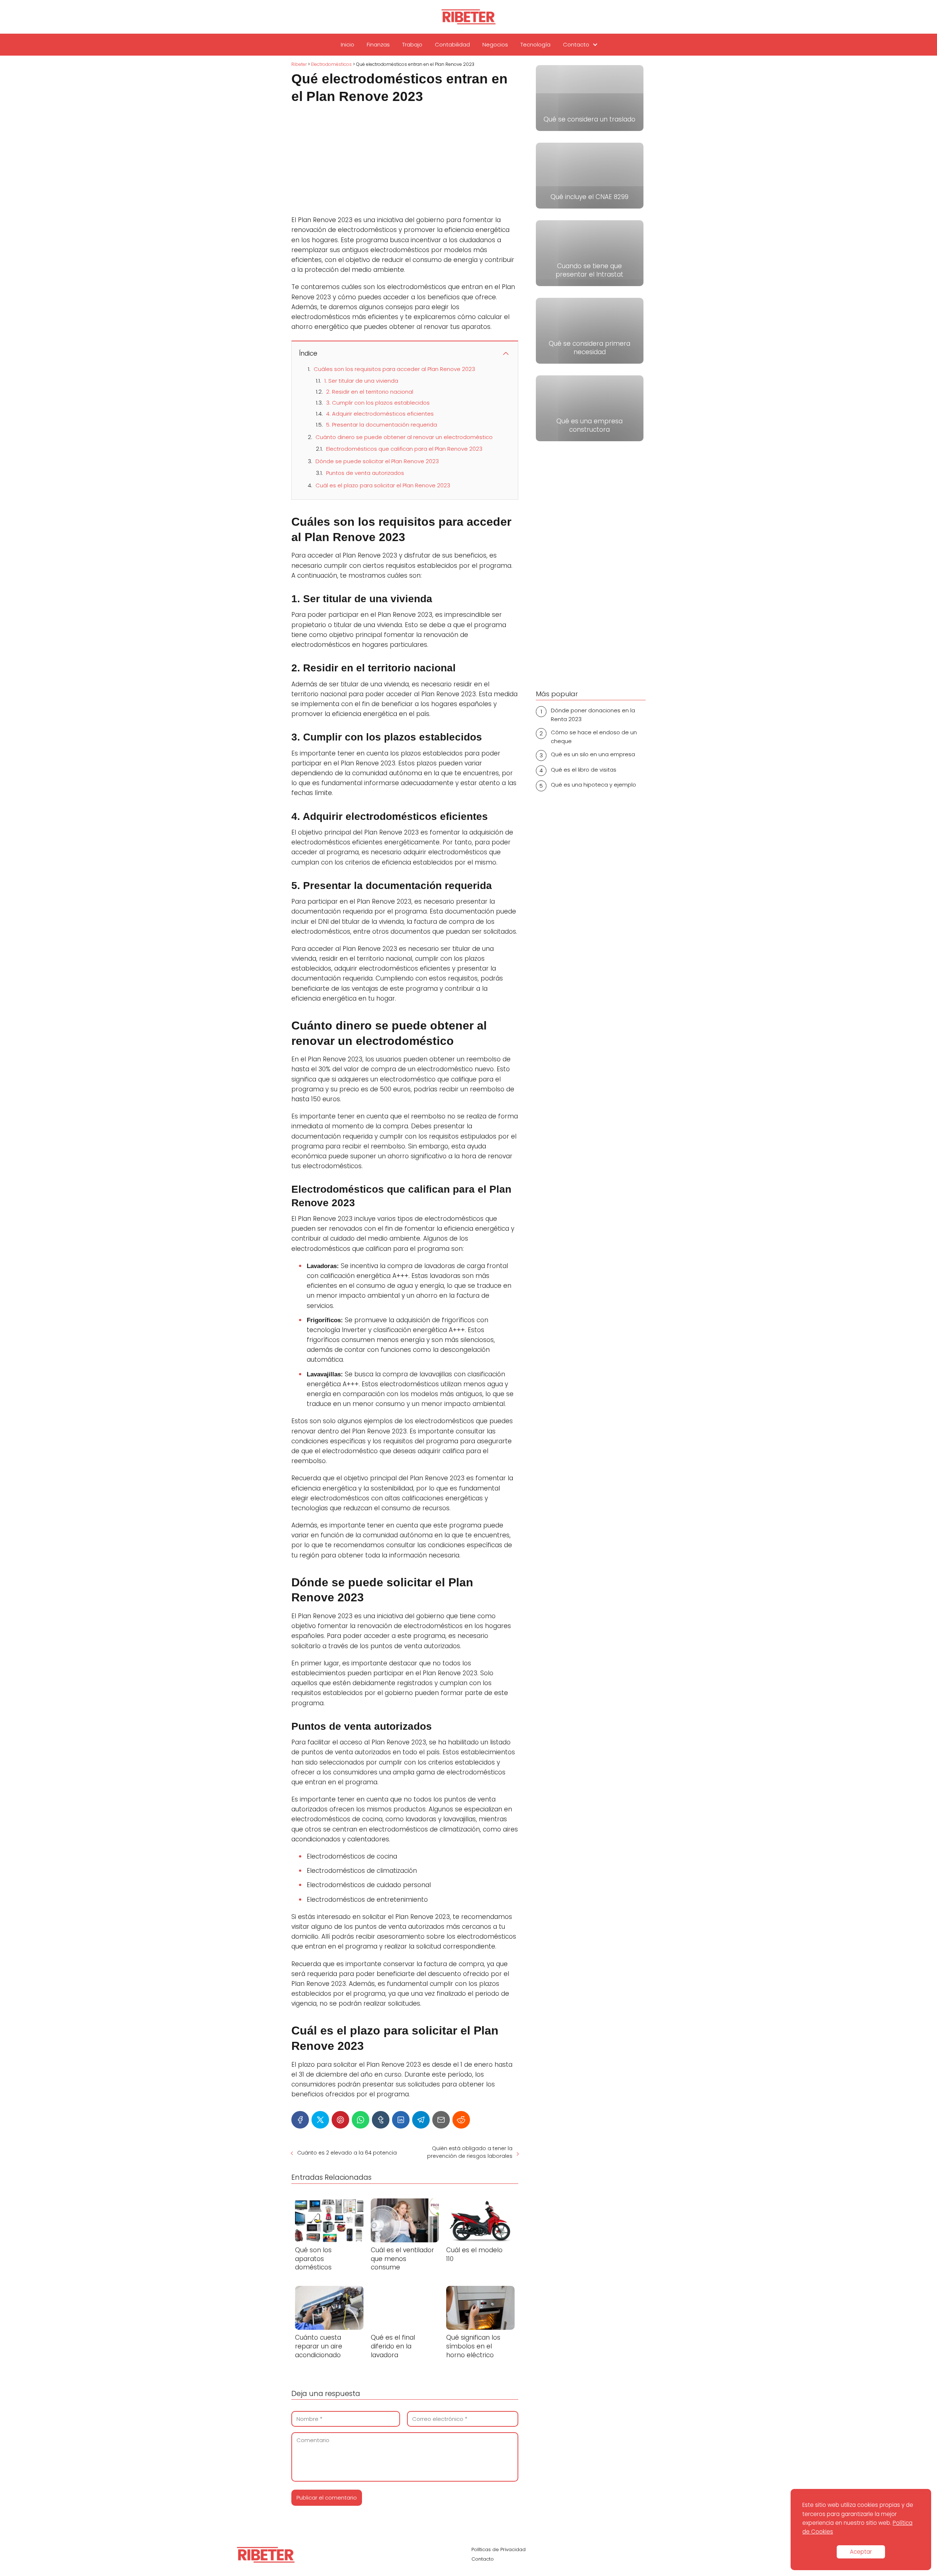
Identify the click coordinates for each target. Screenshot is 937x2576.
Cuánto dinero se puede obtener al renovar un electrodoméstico (404, 437)
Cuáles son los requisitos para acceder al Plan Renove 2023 (394, 369)
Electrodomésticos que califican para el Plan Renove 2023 (404, 449)
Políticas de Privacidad (499, 2549)
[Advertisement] (405, 161)
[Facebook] (300, 2120)
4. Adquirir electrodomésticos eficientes (380, 414)
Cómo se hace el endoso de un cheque (594, 737)
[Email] (441, 2120)
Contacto (576, 44)
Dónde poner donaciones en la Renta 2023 (593, 715)
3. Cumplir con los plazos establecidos (378, 403)
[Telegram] (421, 2120)
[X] (320, 2120)
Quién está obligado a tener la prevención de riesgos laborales (470, 2152)
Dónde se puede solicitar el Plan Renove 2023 (377, 461)
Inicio (348, 44)
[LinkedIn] (401, 2120)
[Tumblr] (381, 2120)
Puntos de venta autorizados (365, 473)
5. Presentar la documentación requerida (382, 425)
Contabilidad (452, 44)
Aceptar (861, 2552)
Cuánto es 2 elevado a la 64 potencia (347, 2153)
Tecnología (535, 44)
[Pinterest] (340, 2120)
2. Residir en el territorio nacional (370, 392)
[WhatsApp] (361, 2120)
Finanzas (378, 44)
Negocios (495, 44)
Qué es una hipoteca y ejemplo (593, 785)
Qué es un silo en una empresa (593, 754)
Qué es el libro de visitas (584, 770)
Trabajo (412, 44)
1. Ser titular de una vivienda (361, 381)
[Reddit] (461, 2120)
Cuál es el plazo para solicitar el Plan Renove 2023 (383, 485)
